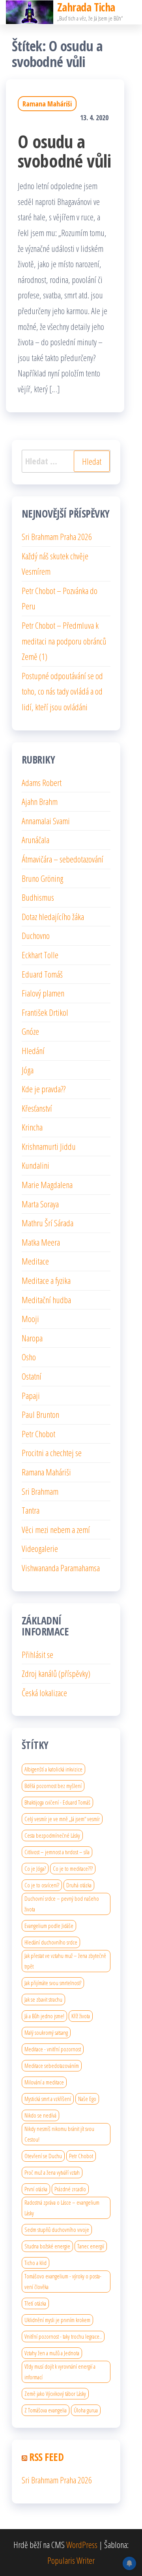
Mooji (30, 1319)
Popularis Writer (71, 2560)
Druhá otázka (79, 1885)
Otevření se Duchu (43, 2156)
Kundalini (35, 1165)
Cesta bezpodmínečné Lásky (52, 1835)
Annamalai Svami (46, 821)
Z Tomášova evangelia (46, 2410)
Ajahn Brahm (40, 801)
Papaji (31, 1395)
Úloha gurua (86, 2410)
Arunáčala (35, 840)
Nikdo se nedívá (40, 2115)
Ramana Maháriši (47, 104)
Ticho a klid (35, 2263)
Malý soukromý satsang (46, 2032)
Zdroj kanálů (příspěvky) (56, 1673)
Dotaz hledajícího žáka (53, 916)
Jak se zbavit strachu (43, 1999)
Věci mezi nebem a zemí (56, 1529)
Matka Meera (41, 1242)
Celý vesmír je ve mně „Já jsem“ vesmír (62, 1819)
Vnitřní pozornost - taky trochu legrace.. (63, 2336)
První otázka (36, 2189)
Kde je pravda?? (44, 1089)
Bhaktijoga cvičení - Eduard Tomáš (57, 1802)
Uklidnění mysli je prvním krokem (57, 2320)
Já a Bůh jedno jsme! (44, 2016)
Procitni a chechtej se (52, 1453)
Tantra (31, 1510)
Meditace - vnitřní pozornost (53, 2049)
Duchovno (36, 935)
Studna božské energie (47, 2246)
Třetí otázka (35, 2303)
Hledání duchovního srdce (51, 1942)
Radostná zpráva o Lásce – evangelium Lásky (62, 2208)
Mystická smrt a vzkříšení (48, 2099)
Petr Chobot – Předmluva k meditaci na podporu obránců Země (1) (64, 641)
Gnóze (30, 1031)
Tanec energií (91, 2246)
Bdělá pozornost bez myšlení (53, 1786)
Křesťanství (37, 1108)
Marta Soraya (40, 1204)
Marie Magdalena (47, 1185)
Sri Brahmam (40, 1491)
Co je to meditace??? (73, 1868)
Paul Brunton (40, 1414)
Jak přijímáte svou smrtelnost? (53, 1983)
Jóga (28, 1070)
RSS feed (46, 2457)
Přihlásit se (37, 1654)
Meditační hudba (46, 1300)
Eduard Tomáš (42, 974)
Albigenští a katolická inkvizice (53, 1769)
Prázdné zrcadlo (70, 2189)
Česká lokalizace (44, 1693)
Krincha (32, 1127)
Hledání (33, 1051)
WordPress (82, 2544)
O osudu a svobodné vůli (64, 151)
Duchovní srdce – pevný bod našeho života (62, 1904)
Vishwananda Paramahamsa (61, 1568)
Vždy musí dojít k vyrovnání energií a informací (60, 2372)
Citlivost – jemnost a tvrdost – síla (57, 1852)
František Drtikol (45, 1012)
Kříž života (81, 2016)
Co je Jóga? (35, 1868)
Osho (29, 1357)
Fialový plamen (43, 993)
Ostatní (32, 1376)
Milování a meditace (44, 2082)
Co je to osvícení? (42, 1885)
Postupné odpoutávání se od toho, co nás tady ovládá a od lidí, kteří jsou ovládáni (62, 691)
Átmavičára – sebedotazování (63, 859)
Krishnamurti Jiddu (49, 1146)
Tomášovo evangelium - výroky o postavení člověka (63, 2281)
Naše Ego (87, 2099)
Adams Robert (42, 782)
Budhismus (38, 897)
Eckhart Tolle (40, 955)
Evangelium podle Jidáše (49, 1926)
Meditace (35, 1261)
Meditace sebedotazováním (52, 2066)
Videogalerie (40, 1548)
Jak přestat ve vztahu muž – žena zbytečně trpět (65, 1961)
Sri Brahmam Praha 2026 (57, 536)
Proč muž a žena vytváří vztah (52, 2172)
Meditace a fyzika (46, 1280)
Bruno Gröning (42, 878)
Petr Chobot (38, 1434)
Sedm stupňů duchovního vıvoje (57, 2230)
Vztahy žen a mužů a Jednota (52, 2353)
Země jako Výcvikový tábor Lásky (55, 2393)
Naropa (32, 1338)
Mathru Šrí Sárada (48, 1223)
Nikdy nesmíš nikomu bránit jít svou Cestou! (59, 2134)
